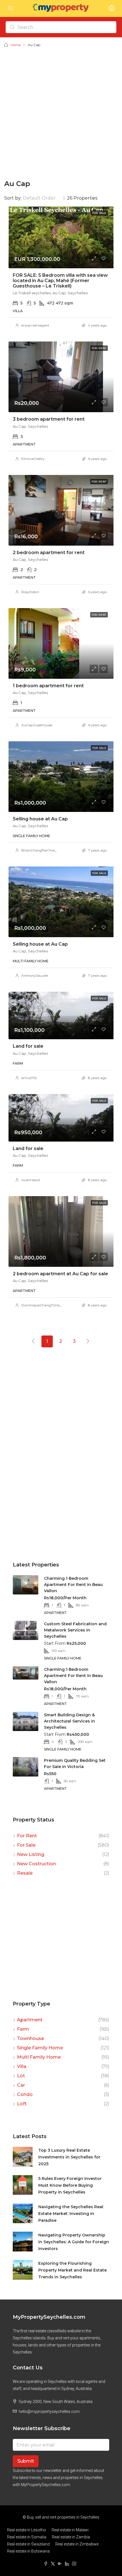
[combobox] (44, 198)
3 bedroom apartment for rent (49, 419)
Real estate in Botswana (28, 2551)
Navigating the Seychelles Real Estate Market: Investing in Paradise (71, 2214)
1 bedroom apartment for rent (48, 686)
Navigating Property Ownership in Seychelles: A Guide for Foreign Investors (74, 2242)
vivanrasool (31, 1180)
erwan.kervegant (35, 325)
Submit (26, 2461)
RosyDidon (30, 592)
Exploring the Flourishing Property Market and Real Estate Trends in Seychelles (72, 2270)
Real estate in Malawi (70, 2530)
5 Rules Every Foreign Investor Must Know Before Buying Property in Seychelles (70, 2185)
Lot (21, 2076)
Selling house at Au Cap (40, 819)
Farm (23, 2029)
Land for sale (28, 1046)
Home (15, 45)
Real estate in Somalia (27, 2537)
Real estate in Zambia (71, 2537)
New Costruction (36, 1864)
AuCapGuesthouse (37, 725)
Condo (25, 2094)
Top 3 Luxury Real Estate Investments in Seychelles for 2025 (69, 2157)
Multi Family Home (39, 2057)
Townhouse (30, 2038)
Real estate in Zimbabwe (77, 2544)
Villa (22, 2066)
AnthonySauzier (35, 975)
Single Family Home (40, 2048)
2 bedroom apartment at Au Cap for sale (60, 1274)
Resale (25, 1873)
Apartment (30, 2020)
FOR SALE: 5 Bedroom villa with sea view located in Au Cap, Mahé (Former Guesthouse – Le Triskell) (60, 281)
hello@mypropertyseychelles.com (49, 2411)
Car (21, 2085)
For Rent (27, 1836)
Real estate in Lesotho (27, 2530)
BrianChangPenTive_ (39, 850)
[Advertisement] (61, 112)
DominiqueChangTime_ (41, 1305)
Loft (22, 2104)
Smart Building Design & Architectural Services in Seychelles (70, 1721)
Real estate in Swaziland (28, 2544)
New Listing (31, 1854)
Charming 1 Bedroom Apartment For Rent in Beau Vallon (73, 1585)
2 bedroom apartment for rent (49, 553)
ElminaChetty (33, 459)
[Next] (88, 1341)
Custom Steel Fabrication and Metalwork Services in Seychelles (75, 1630)
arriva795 (29, 1078)
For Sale (26, 1845)
